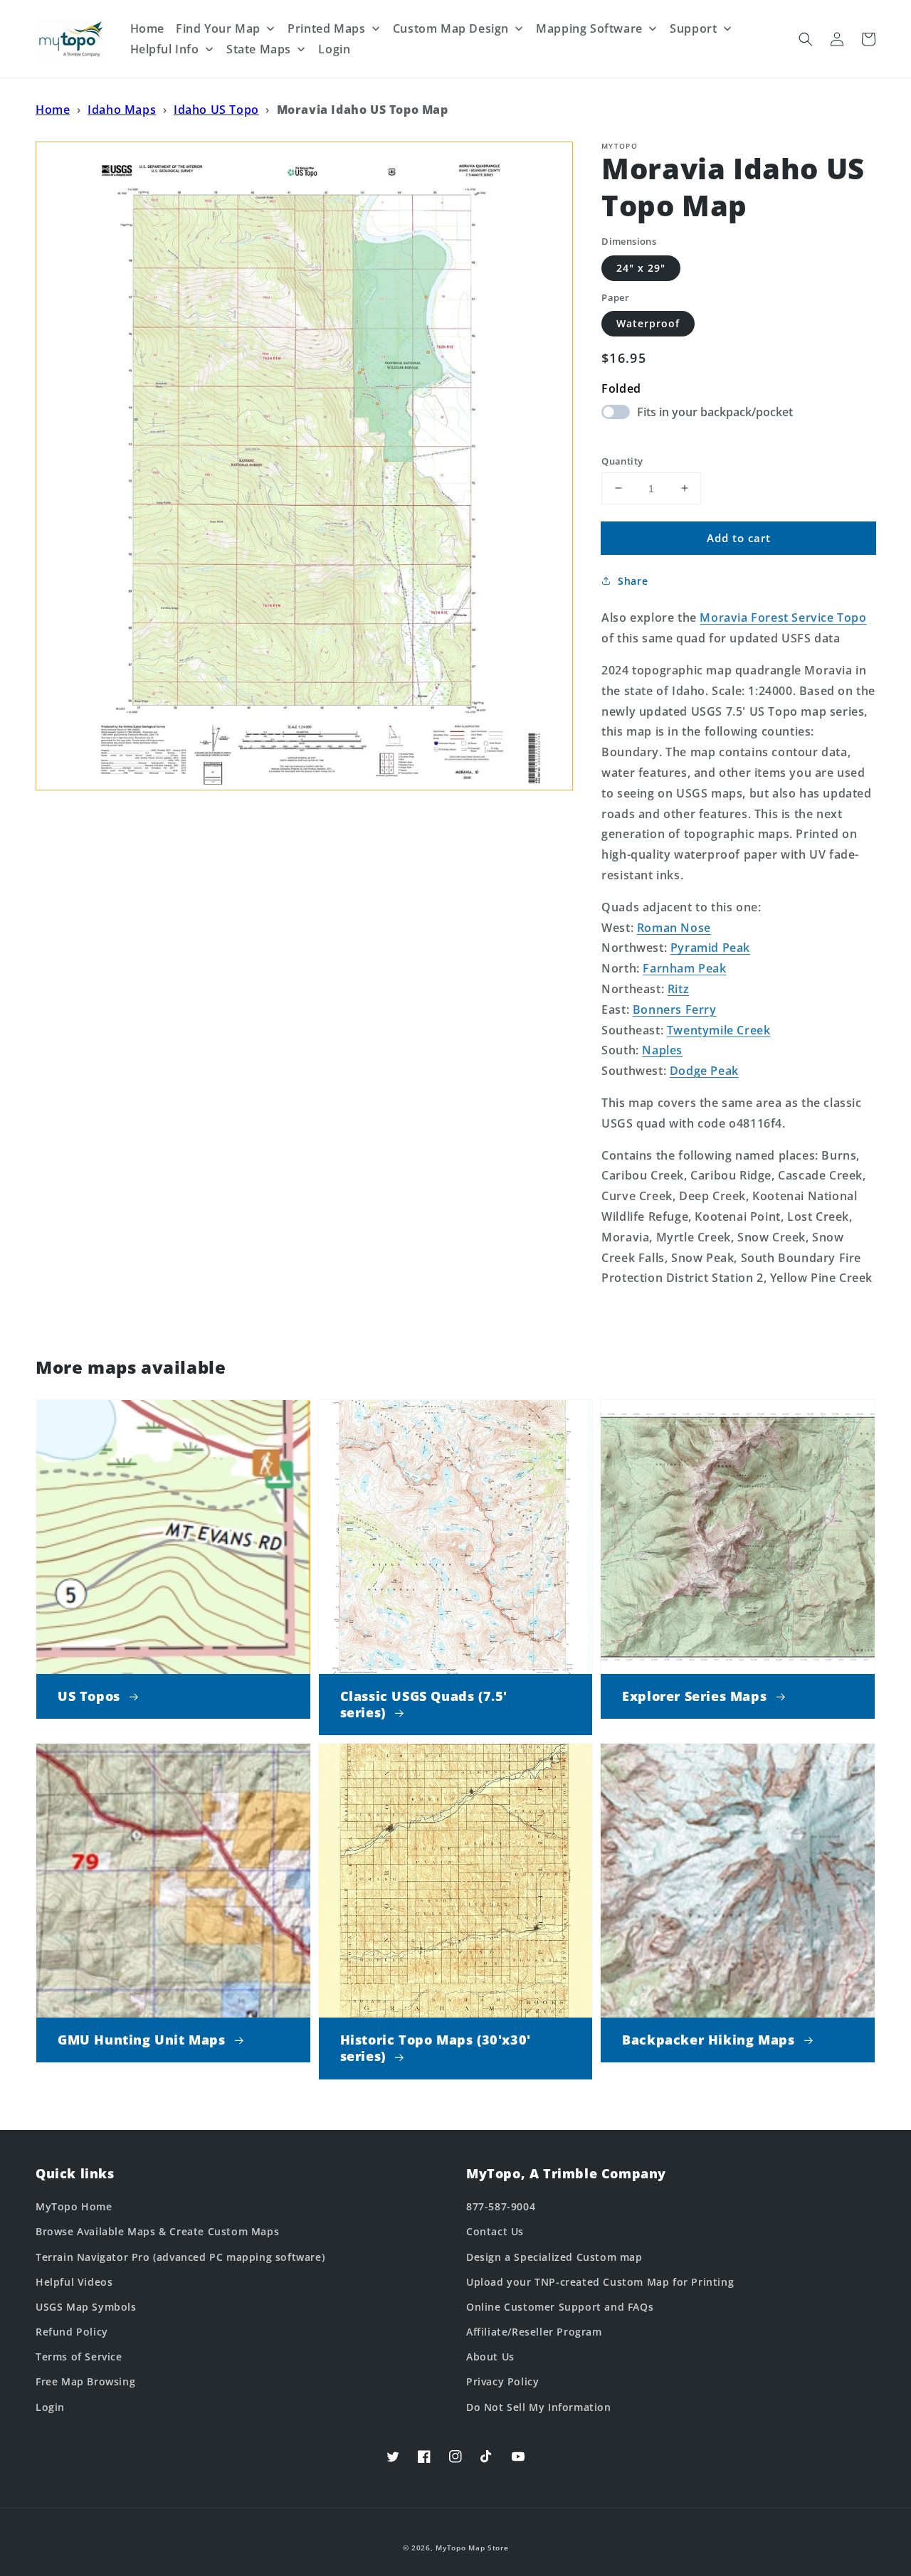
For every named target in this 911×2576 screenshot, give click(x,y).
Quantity (622, 460)
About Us (490, 2357)
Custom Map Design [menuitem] (451, 28)
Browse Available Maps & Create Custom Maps (157, 2231)
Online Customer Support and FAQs (560, 2307)
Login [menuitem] (334, 49)
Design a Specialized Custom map (554, 2257)
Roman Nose (674, 927)
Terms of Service (79, 2357)
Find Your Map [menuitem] (218, 28)
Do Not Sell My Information (539, 2407)
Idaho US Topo (216, 110)
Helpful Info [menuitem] (165, 49)
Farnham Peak (684, 968)
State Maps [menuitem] (259, 49)
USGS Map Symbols (86, 2307)
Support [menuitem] (693, 28)
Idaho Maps (122, 110)
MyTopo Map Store (472, 2548)
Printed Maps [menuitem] (326, 28)
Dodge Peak (704, 1071)
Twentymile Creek (719, 1029)
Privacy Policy (502, 2381)
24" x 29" (641, 267)
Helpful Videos (74, 2282)
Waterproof (648, 323)
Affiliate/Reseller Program (534, 2332)
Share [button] (633, 581)
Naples (662, 1050)
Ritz (678, 989)
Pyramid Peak (710, 948)
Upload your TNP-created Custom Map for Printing (600, 2282)
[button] (806, 39)
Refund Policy (72, 2332)
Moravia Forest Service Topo (783, 618)
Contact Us (495, 2231)
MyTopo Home (74, 2206)
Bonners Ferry (675, 1009)
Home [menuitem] (147, 28)
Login (50, 2407)
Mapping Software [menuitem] (589, 28)
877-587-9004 (501, 2206)
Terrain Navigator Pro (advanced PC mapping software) (180, 2257)
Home (53, 110)
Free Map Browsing (85, 2381)
